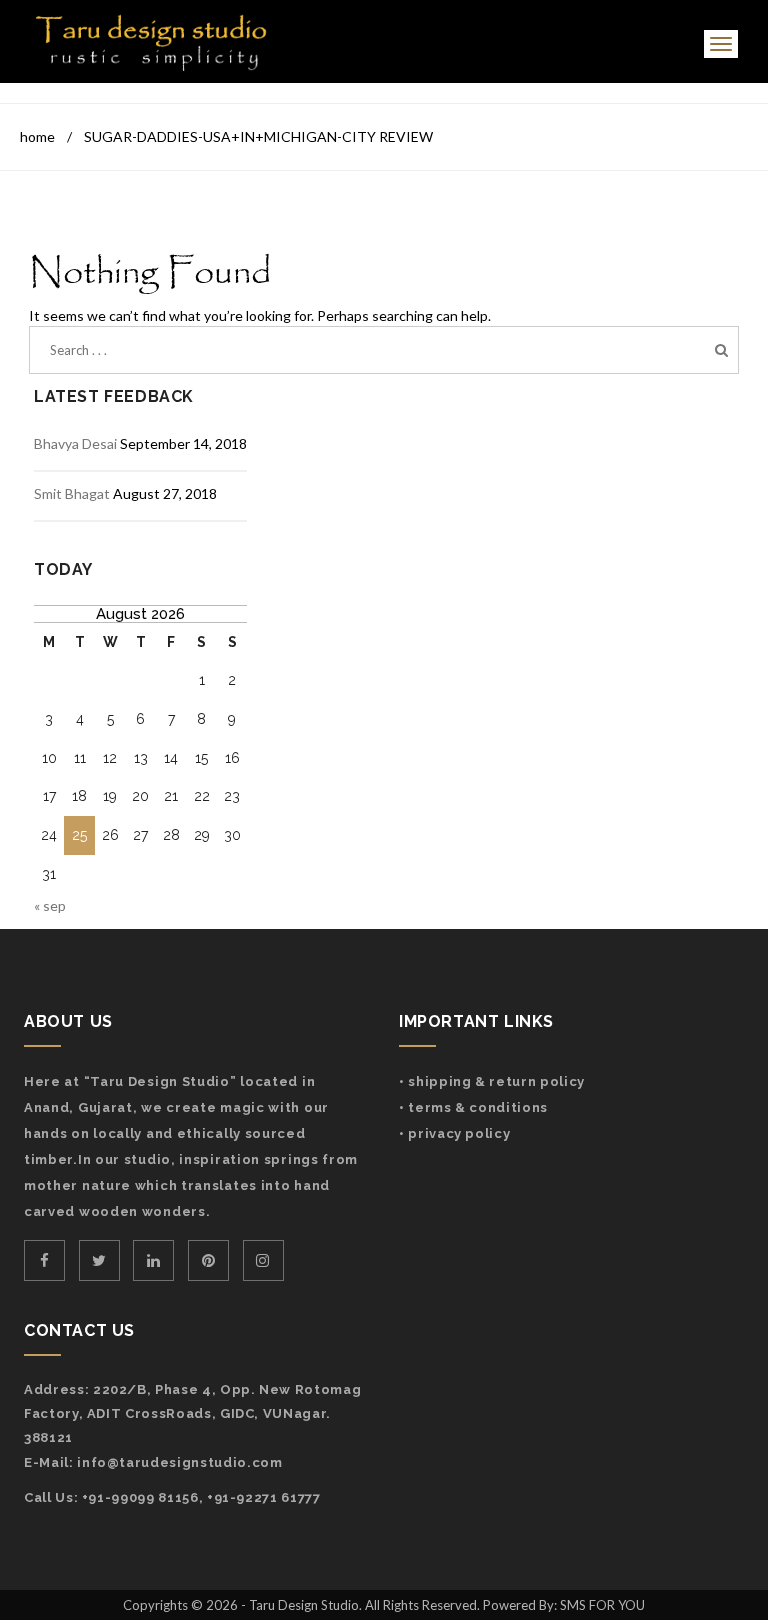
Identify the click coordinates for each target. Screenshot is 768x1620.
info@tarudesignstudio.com (179, 1462)
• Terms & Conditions (473, 1107)
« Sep (50, 905)
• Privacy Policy (454, 1133)
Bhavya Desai (75, 443)
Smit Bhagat (72, 493)
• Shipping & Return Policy (492, 1081)
